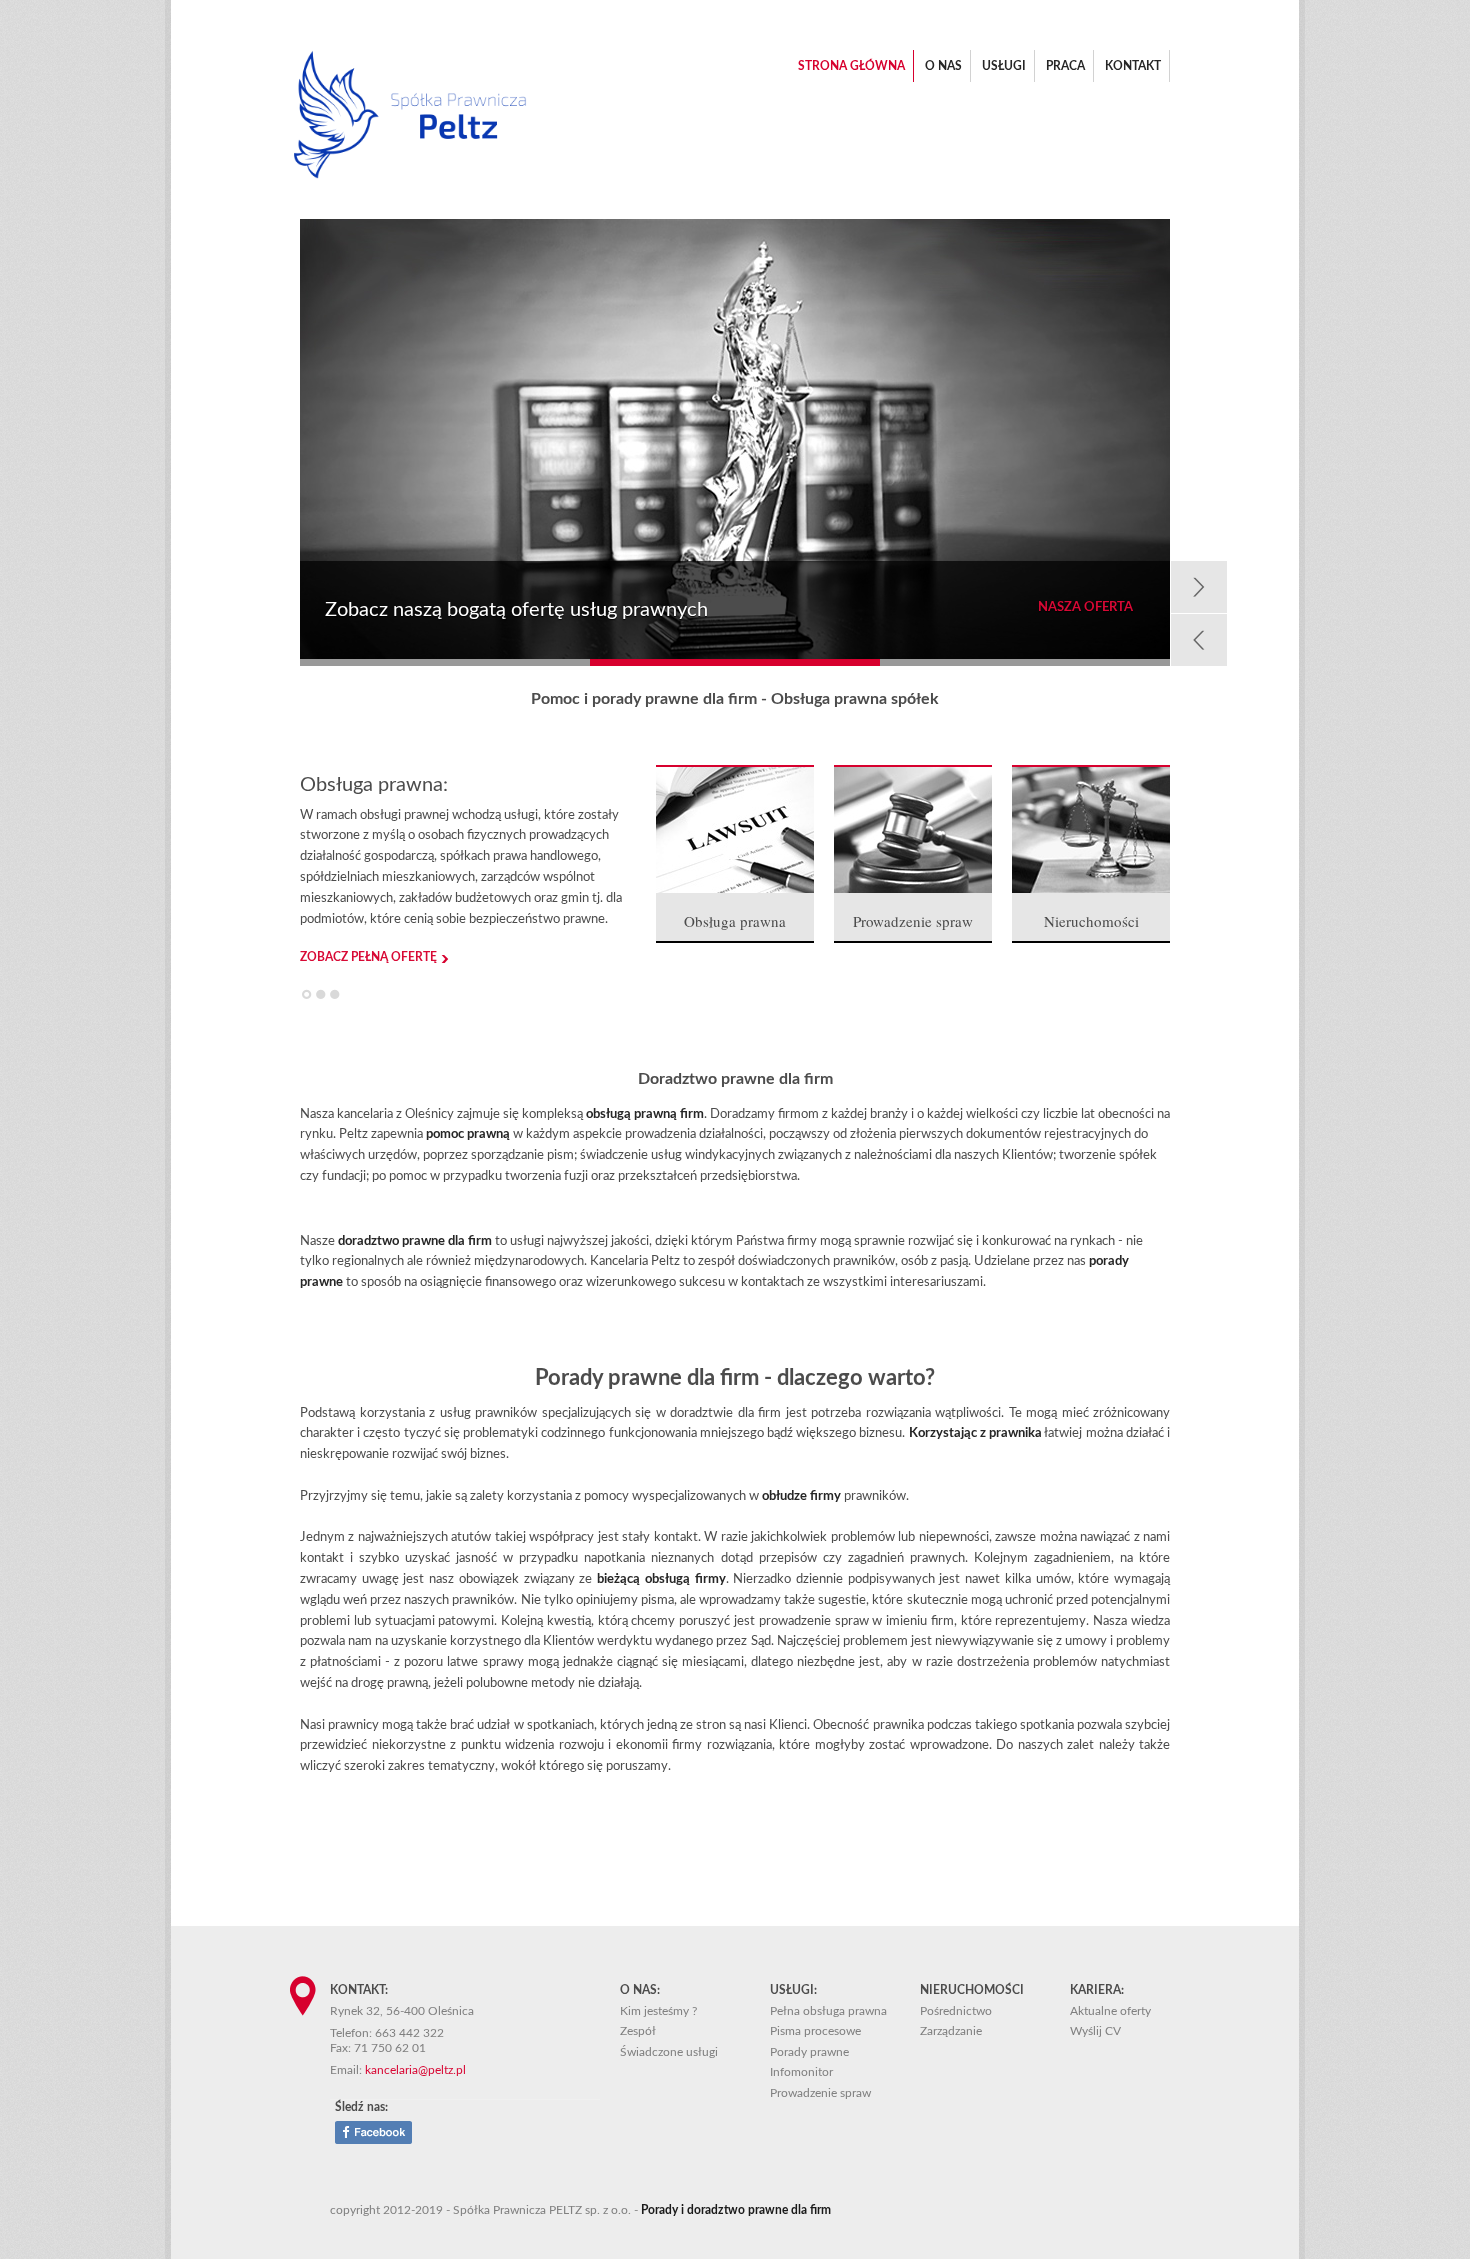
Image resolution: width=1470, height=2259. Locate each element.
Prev (1199, 640)
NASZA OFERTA (1085, 607)
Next (1199, 587)
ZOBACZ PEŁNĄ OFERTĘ (368, 957)
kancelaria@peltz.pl (415, 2070)
